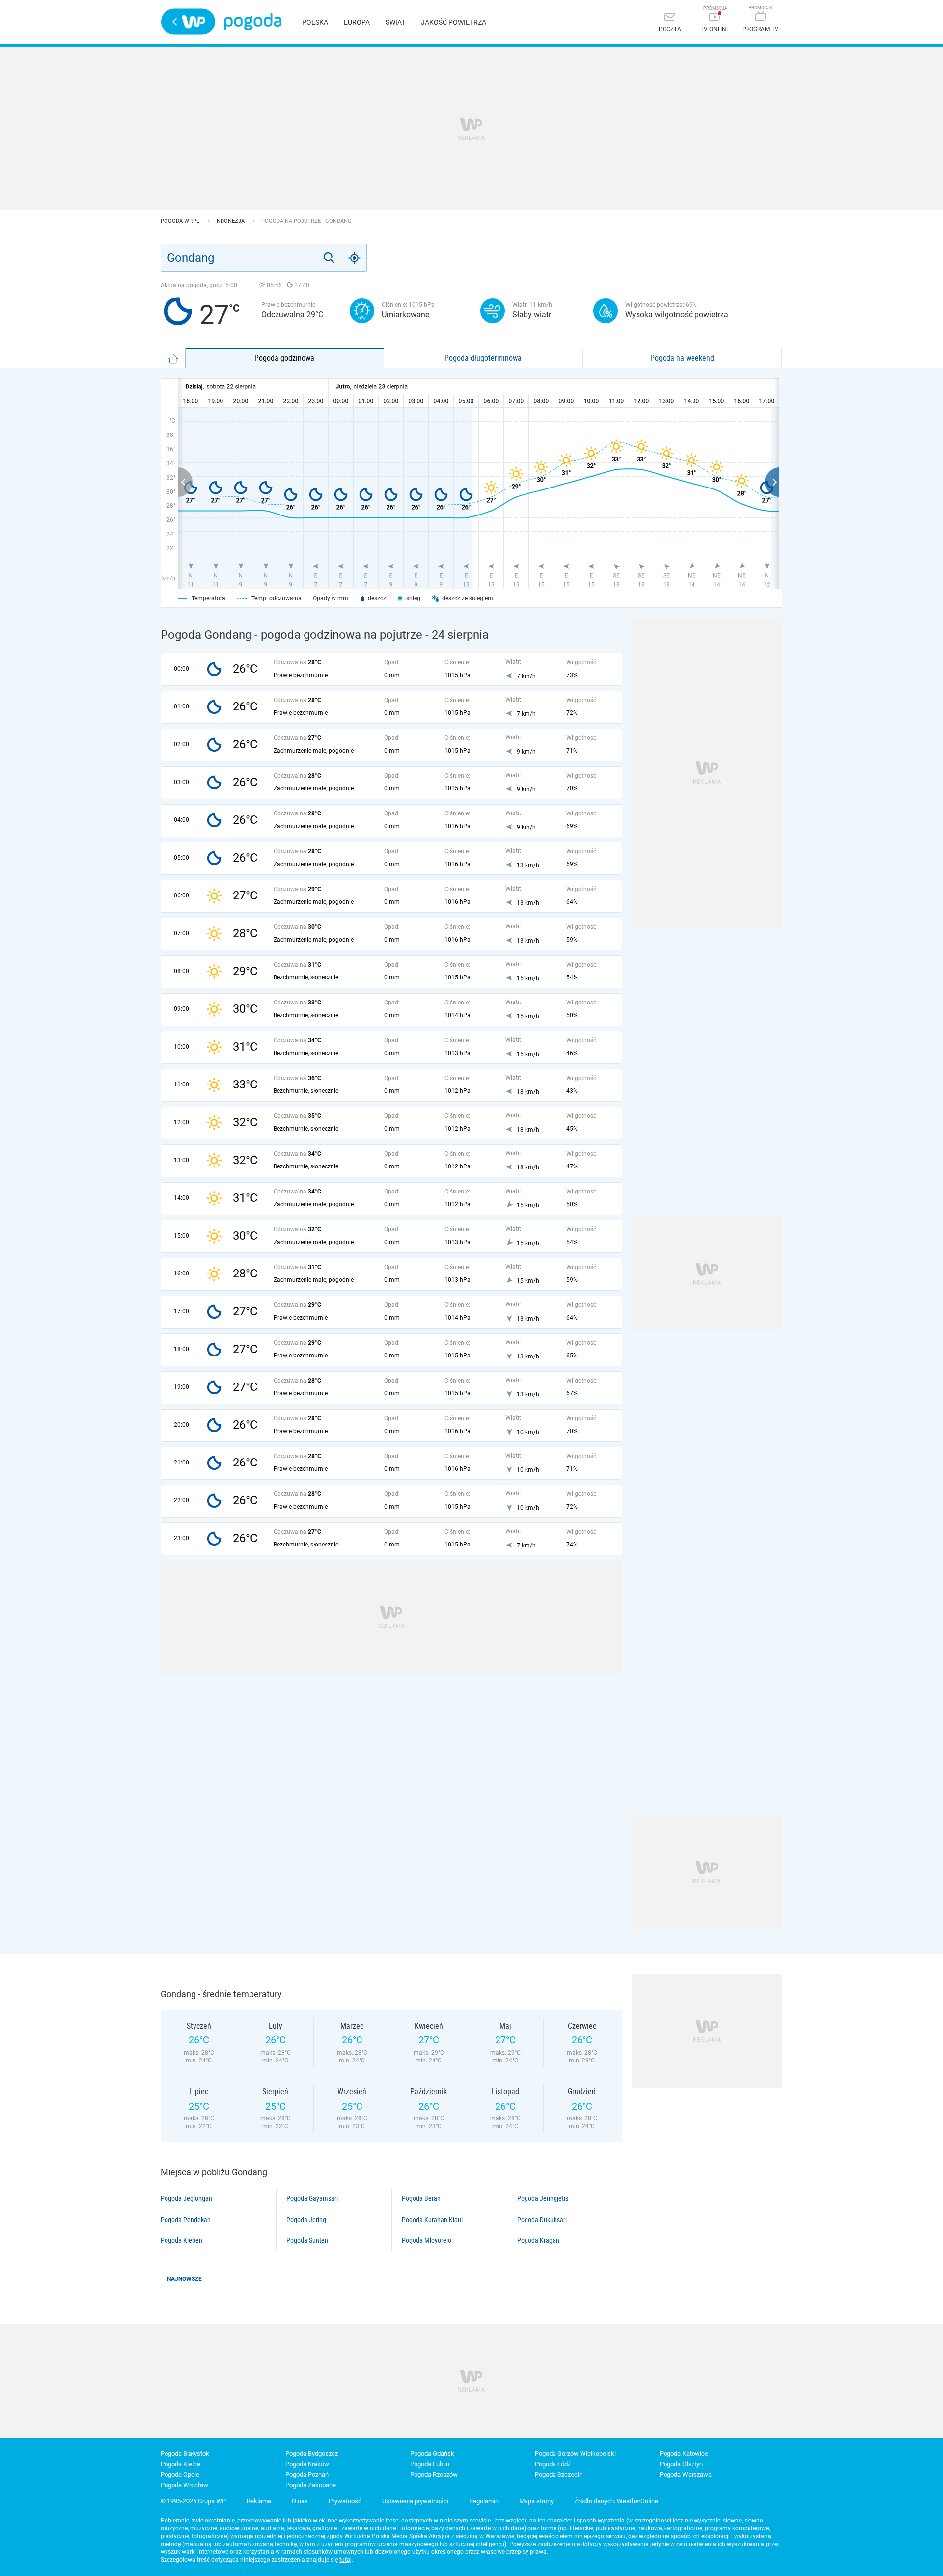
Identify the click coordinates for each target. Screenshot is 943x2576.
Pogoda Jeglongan (186, 2198)
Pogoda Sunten (307, 2240)
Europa (357, 22)
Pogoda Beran (421, 2198)
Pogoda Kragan (538, 2240)
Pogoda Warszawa (686, 2475)
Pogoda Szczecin (559, 2475)
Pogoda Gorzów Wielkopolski (575, 2454)
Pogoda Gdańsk (432, 2454)
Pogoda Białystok (185, 2454)
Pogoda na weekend (682, 358)
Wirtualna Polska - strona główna (188, 22)
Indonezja (231, 221)
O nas (300, 2501)
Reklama (259, 2501)
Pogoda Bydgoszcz (312, 2454)
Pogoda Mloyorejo (427, 2240)
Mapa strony (536, 2501)
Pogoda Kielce (180, 2464)
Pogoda (253, 22)
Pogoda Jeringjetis (543, 2198)
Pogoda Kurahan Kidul (432, 2220)
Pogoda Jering (306, 2220)
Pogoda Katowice (684, 2454)
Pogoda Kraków (307, 2464)
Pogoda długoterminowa (483, 358)
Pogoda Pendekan (186, 2220)
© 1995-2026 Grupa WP (193, 2501)
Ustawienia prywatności (415, 2501)
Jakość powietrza (454, 22)
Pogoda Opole (180, 2475)
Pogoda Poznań (307, 2475)
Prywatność (345, 2501)
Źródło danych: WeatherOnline (616, 2501)
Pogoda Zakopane (311, 2485)
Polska (315, 22)
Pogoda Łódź (553, 2464)
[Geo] (355, 258)
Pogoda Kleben (181, 2240)
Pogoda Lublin (430, 2464)
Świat (395, 22)
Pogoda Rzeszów (434, 2475)
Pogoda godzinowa (284, 358)
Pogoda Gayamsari (312, 2198)
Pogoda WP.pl (181, 221)
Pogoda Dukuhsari (542, 2220)
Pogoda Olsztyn (681, 2464)
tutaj (346, 2560)
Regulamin (484, 2501)
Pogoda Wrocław (184, 2485)
